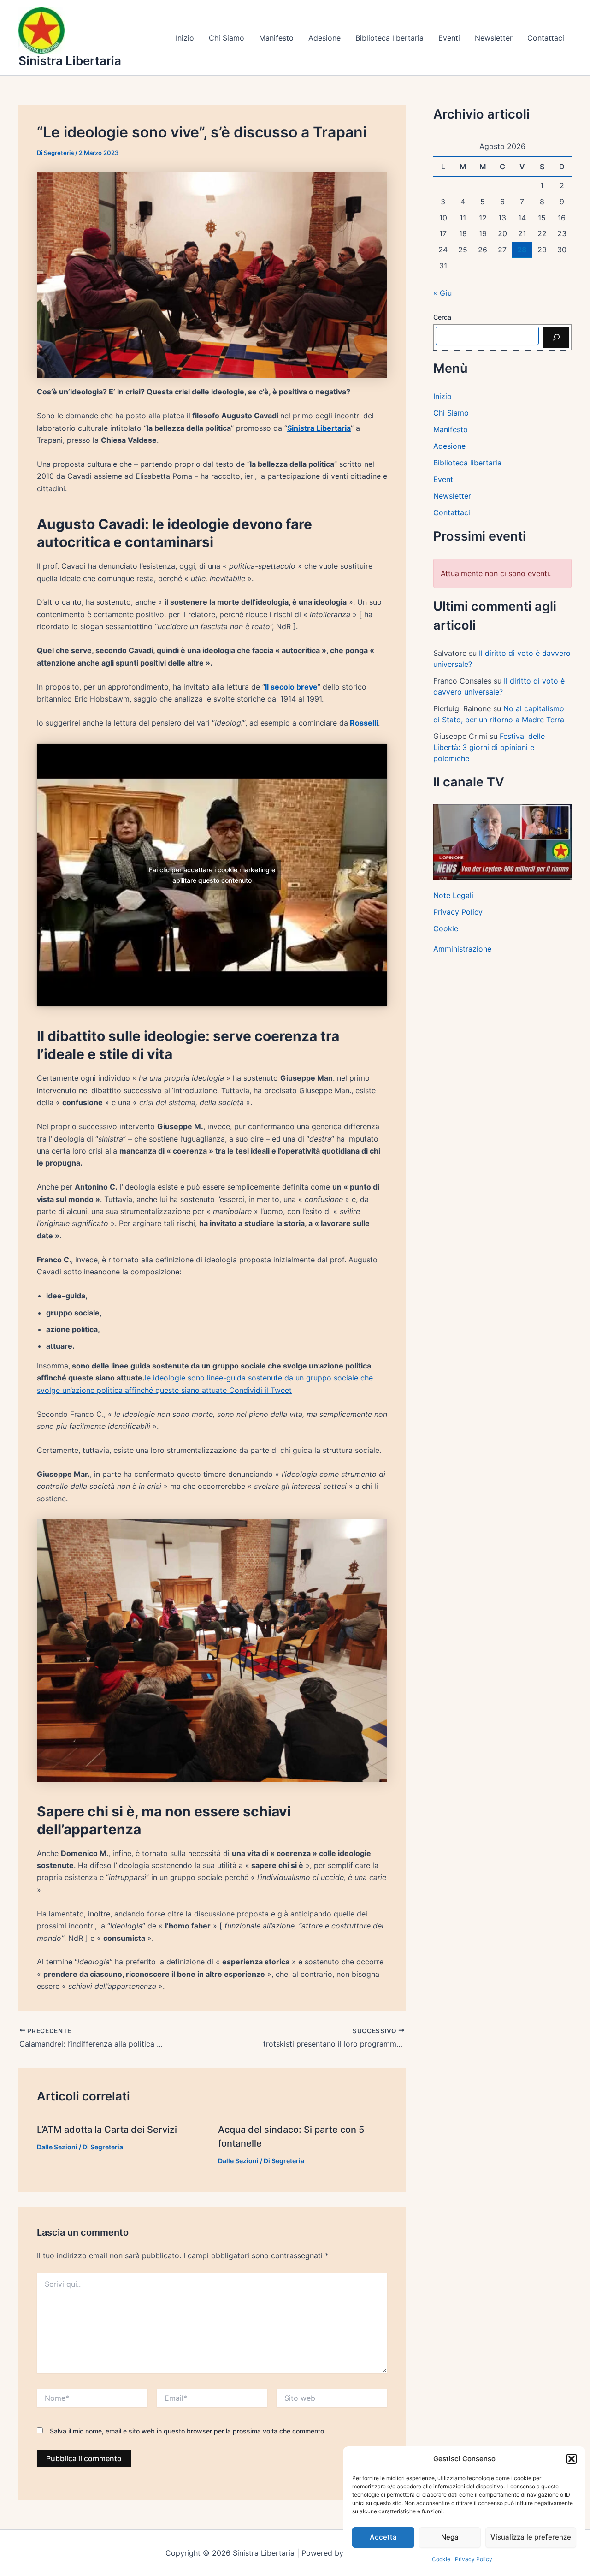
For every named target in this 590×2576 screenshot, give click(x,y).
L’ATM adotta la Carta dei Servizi (107, 2130)
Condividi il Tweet (260, 1390)
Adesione (324, 38)
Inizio (185, 38)
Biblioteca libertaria (389, 38)
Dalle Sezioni (57, 2147)
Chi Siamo (227, 38)
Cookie (441, 2559)
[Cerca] (556, 337)
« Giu (442, 293)
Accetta (383, 2537)
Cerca (442, 317)
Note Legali (453, 895)
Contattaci (546, 38)
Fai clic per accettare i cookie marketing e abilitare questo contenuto (212, 875)
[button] (572, 2459)
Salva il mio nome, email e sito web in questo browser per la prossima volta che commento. (188, 2431)
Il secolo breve (291, 687)
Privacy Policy (474, 2559)
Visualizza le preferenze (531, 2537)
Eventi (449, 38)
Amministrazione (462, 949)
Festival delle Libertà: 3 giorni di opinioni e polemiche (489, 747)
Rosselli (363, 723)
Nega (450, 2537)
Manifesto (276, 38)
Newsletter (494, 38)
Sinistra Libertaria (70, 61)
